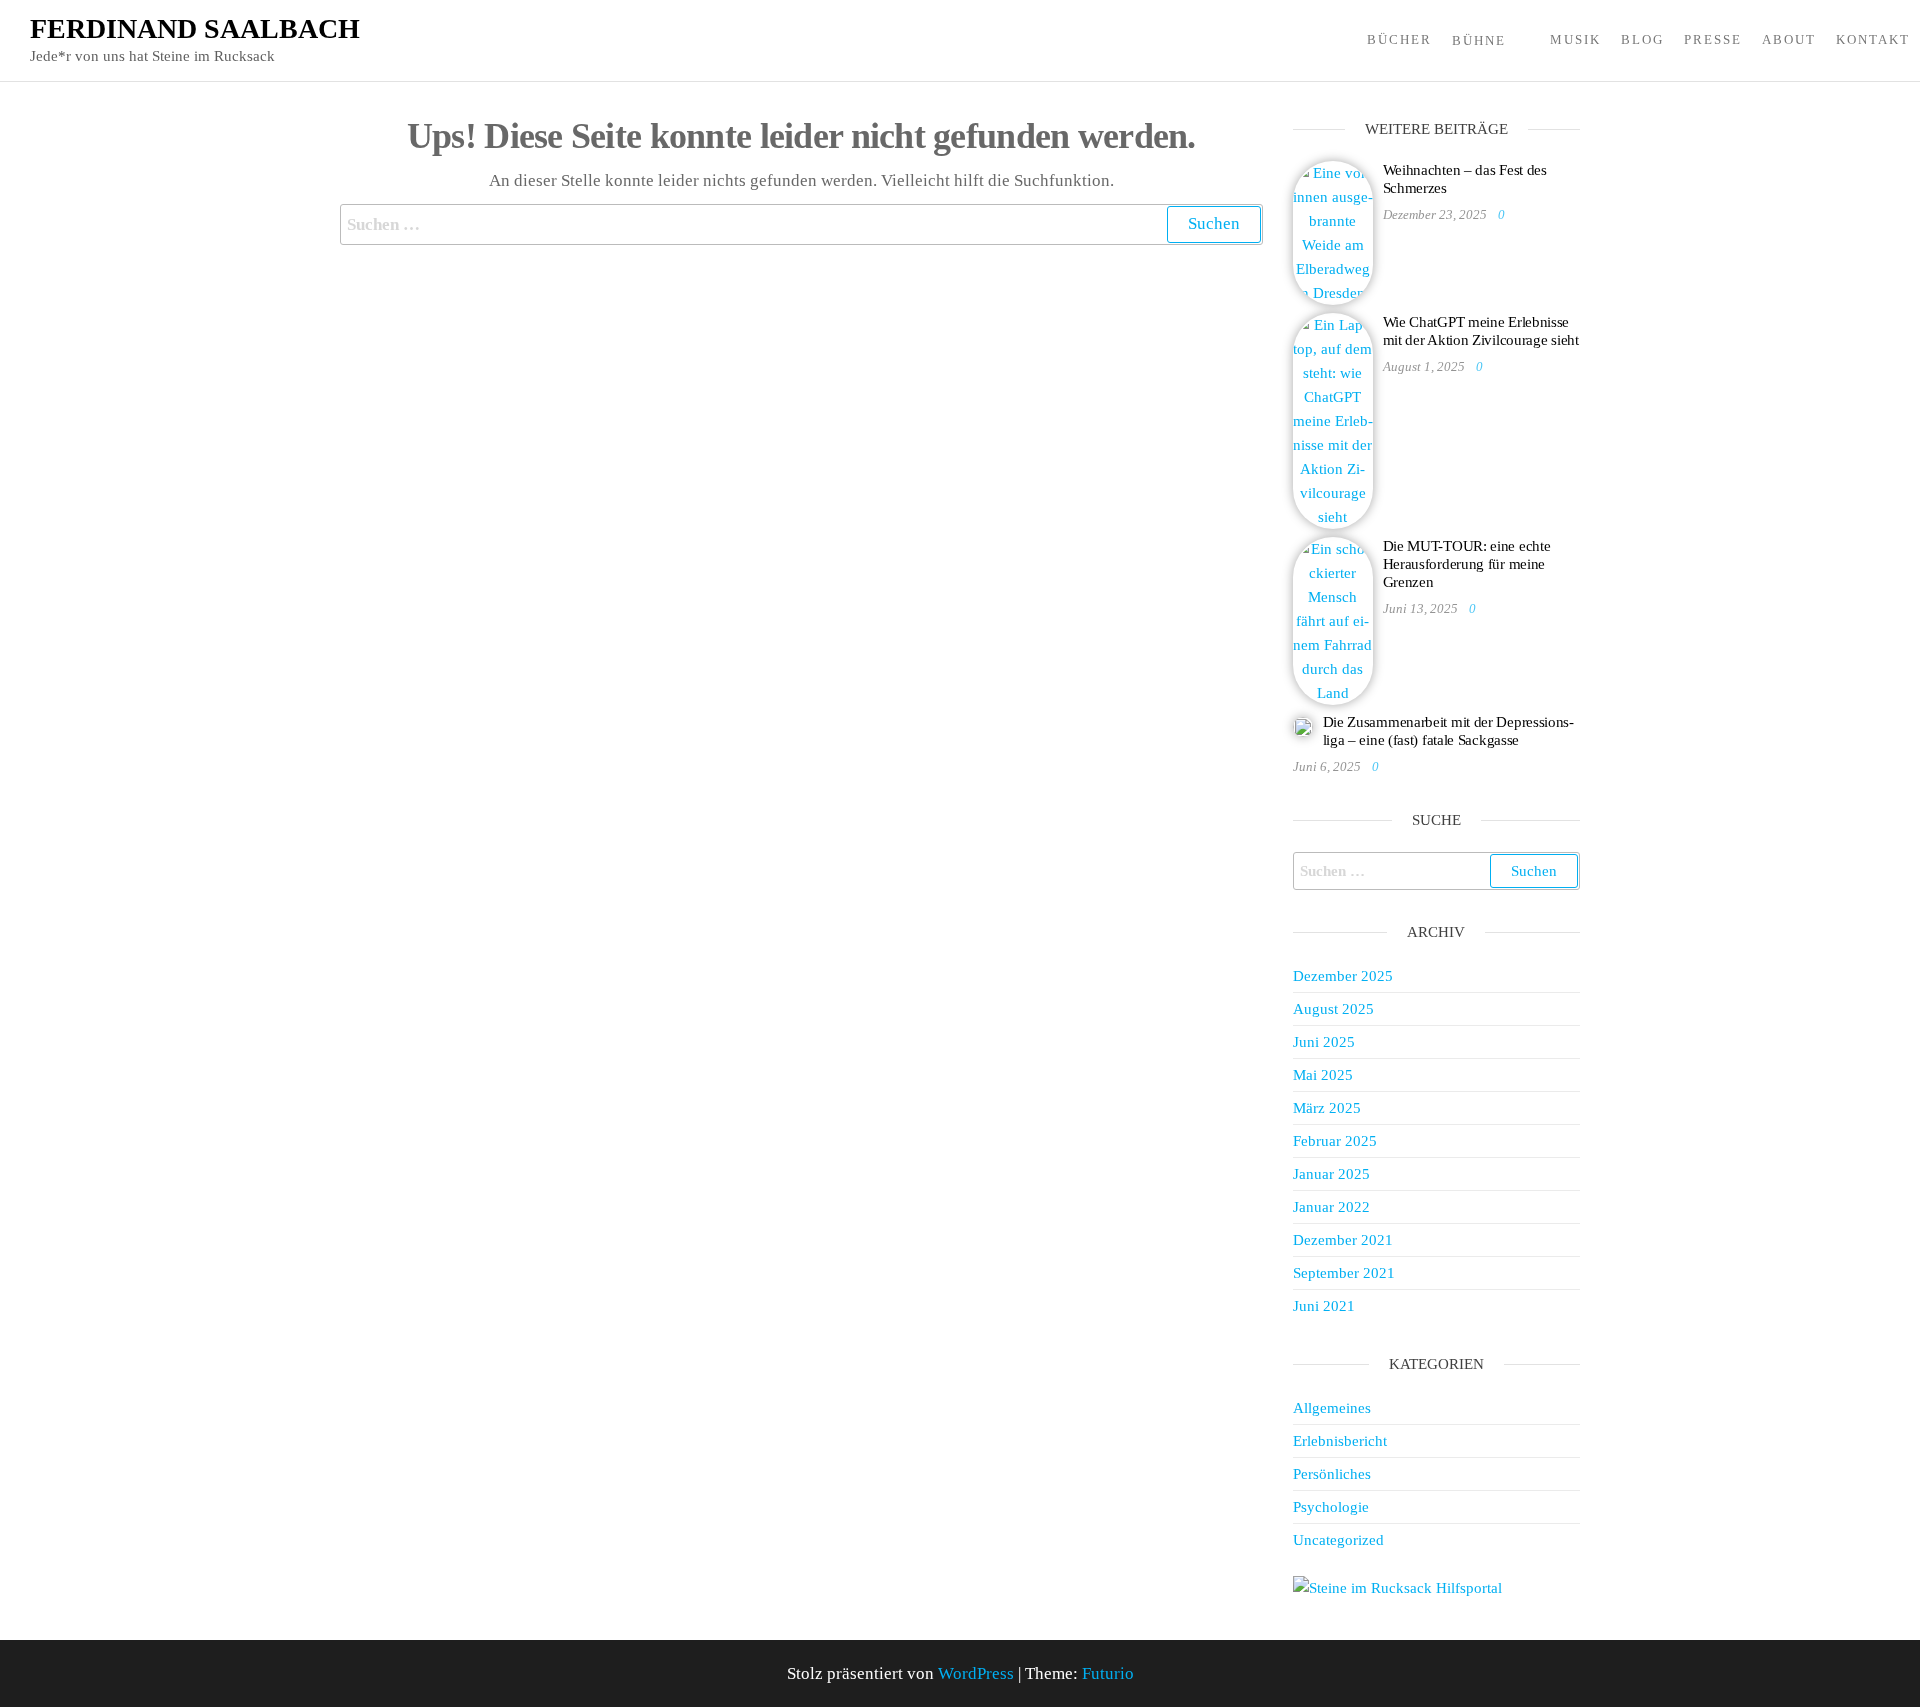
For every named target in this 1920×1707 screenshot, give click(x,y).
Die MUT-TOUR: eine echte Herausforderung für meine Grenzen (1467, 564)
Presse (1713, 39)
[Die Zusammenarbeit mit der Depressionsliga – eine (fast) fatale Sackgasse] (1303, 725)
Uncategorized (1338, 1540)
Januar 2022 (1331, 1207)
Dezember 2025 (1343, 976)
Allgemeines (1332, 1408)
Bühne (1479, 40)
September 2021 (1344, 1273)
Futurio (1108, 1673)
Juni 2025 (1324, 1042)
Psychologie (1331, 1507)
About (1789, 39)
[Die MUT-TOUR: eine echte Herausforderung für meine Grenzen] (1333, 619)
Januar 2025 (1331, 1174)
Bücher (1399, 39)
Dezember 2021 (1343, 1240)
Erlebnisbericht (1340, 1441)
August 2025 (1333, 1009)
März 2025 (1327, 1108)
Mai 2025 (1323, 1075)
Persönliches (1332, 1474)
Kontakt (1873, 39)
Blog (1642, 39)
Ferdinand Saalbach (195, 28)
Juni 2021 (1324, 1306)
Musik (1575, 39)
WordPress (976, 1673)
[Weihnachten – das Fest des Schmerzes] (1333, 231)
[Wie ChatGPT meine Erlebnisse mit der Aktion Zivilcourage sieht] (1333, 419)
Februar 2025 (1335, 1141)
